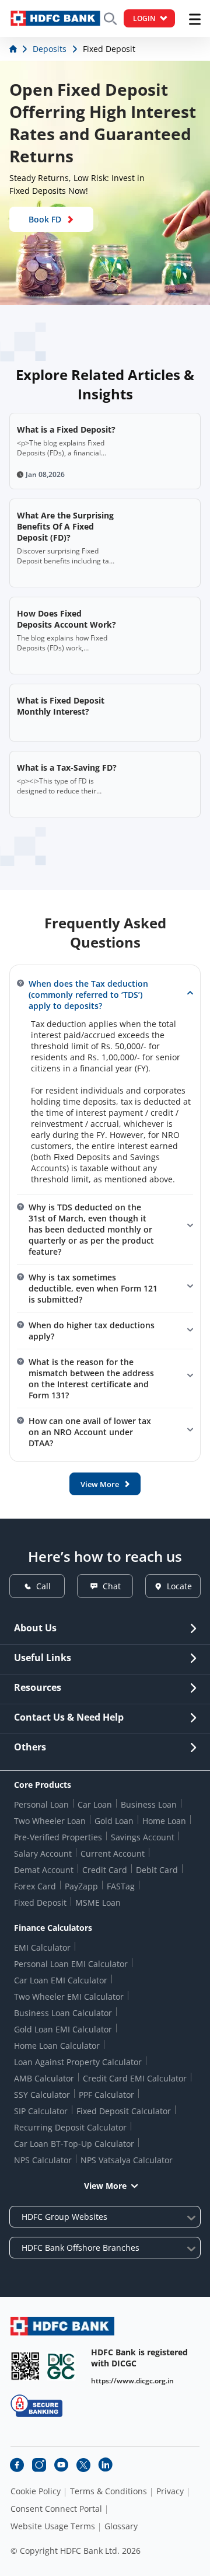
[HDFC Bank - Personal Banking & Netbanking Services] (62, 2326)
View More (105, 2186)
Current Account (113, 1853)
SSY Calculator (42, 2095)
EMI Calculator (42, 1947)
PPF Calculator (106, 2095)
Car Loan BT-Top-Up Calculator (74, 2144)
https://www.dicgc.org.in (132, 2381)
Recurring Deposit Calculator (70, 2127)
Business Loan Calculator (63, 2013)
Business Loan (149, 1804)
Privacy (170, 2491)
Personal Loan (41, 1804)
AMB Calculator (44, 2078)
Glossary (121, 2526)
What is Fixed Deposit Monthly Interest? (61, 706)
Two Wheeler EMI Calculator (69, 1997)
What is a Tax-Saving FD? (67, 767)
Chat (112, 1586)
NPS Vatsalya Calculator (127, 2160)
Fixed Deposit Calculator (124, 2111)
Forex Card (35, 1886)
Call (43, 1586)
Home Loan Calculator (57, 2046)
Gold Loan (114, 1821)
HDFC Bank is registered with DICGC (139, 2358)
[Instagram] (39, 2465)
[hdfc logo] (55, 18)
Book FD (45, 219)
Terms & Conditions (108, 2491)
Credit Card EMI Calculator (135, 2078)
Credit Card (105, 1870)
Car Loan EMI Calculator (61, 1980)
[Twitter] (83, 2465)
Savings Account (143, 1837)
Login (144, 18)
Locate (179, 1586)
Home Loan (164, 1821)
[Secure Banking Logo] (36, 2406)
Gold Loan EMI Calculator (63, 2029)
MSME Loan (98, 1903)
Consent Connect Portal (56, 2509)
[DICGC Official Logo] (61, 2366)
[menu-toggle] (195, 19)
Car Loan (95, 1804)
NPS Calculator (43, 2160)
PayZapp (81, 1886)
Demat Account (44, 1870)
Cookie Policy (36, 2491)
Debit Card (157, 1870)
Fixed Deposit (40, 1903)
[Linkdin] (106, 2465)
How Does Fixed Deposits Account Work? (66, 619)
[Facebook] (17, 2465)
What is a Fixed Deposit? (66, 429)
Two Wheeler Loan (50, 1821)
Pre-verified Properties (58, 1837)
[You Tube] (61, 2465)
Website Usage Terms (53, 2526)
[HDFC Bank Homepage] (14, 49)
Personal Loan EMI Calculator (71, 1964)
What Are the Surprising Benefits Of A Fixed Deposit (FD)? (65, 526)
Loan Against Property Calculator (78, 2062)
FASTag (121, 1886)
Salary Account (43, 1853)
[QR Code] (25, 2366)
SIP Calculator (41, 2111)
